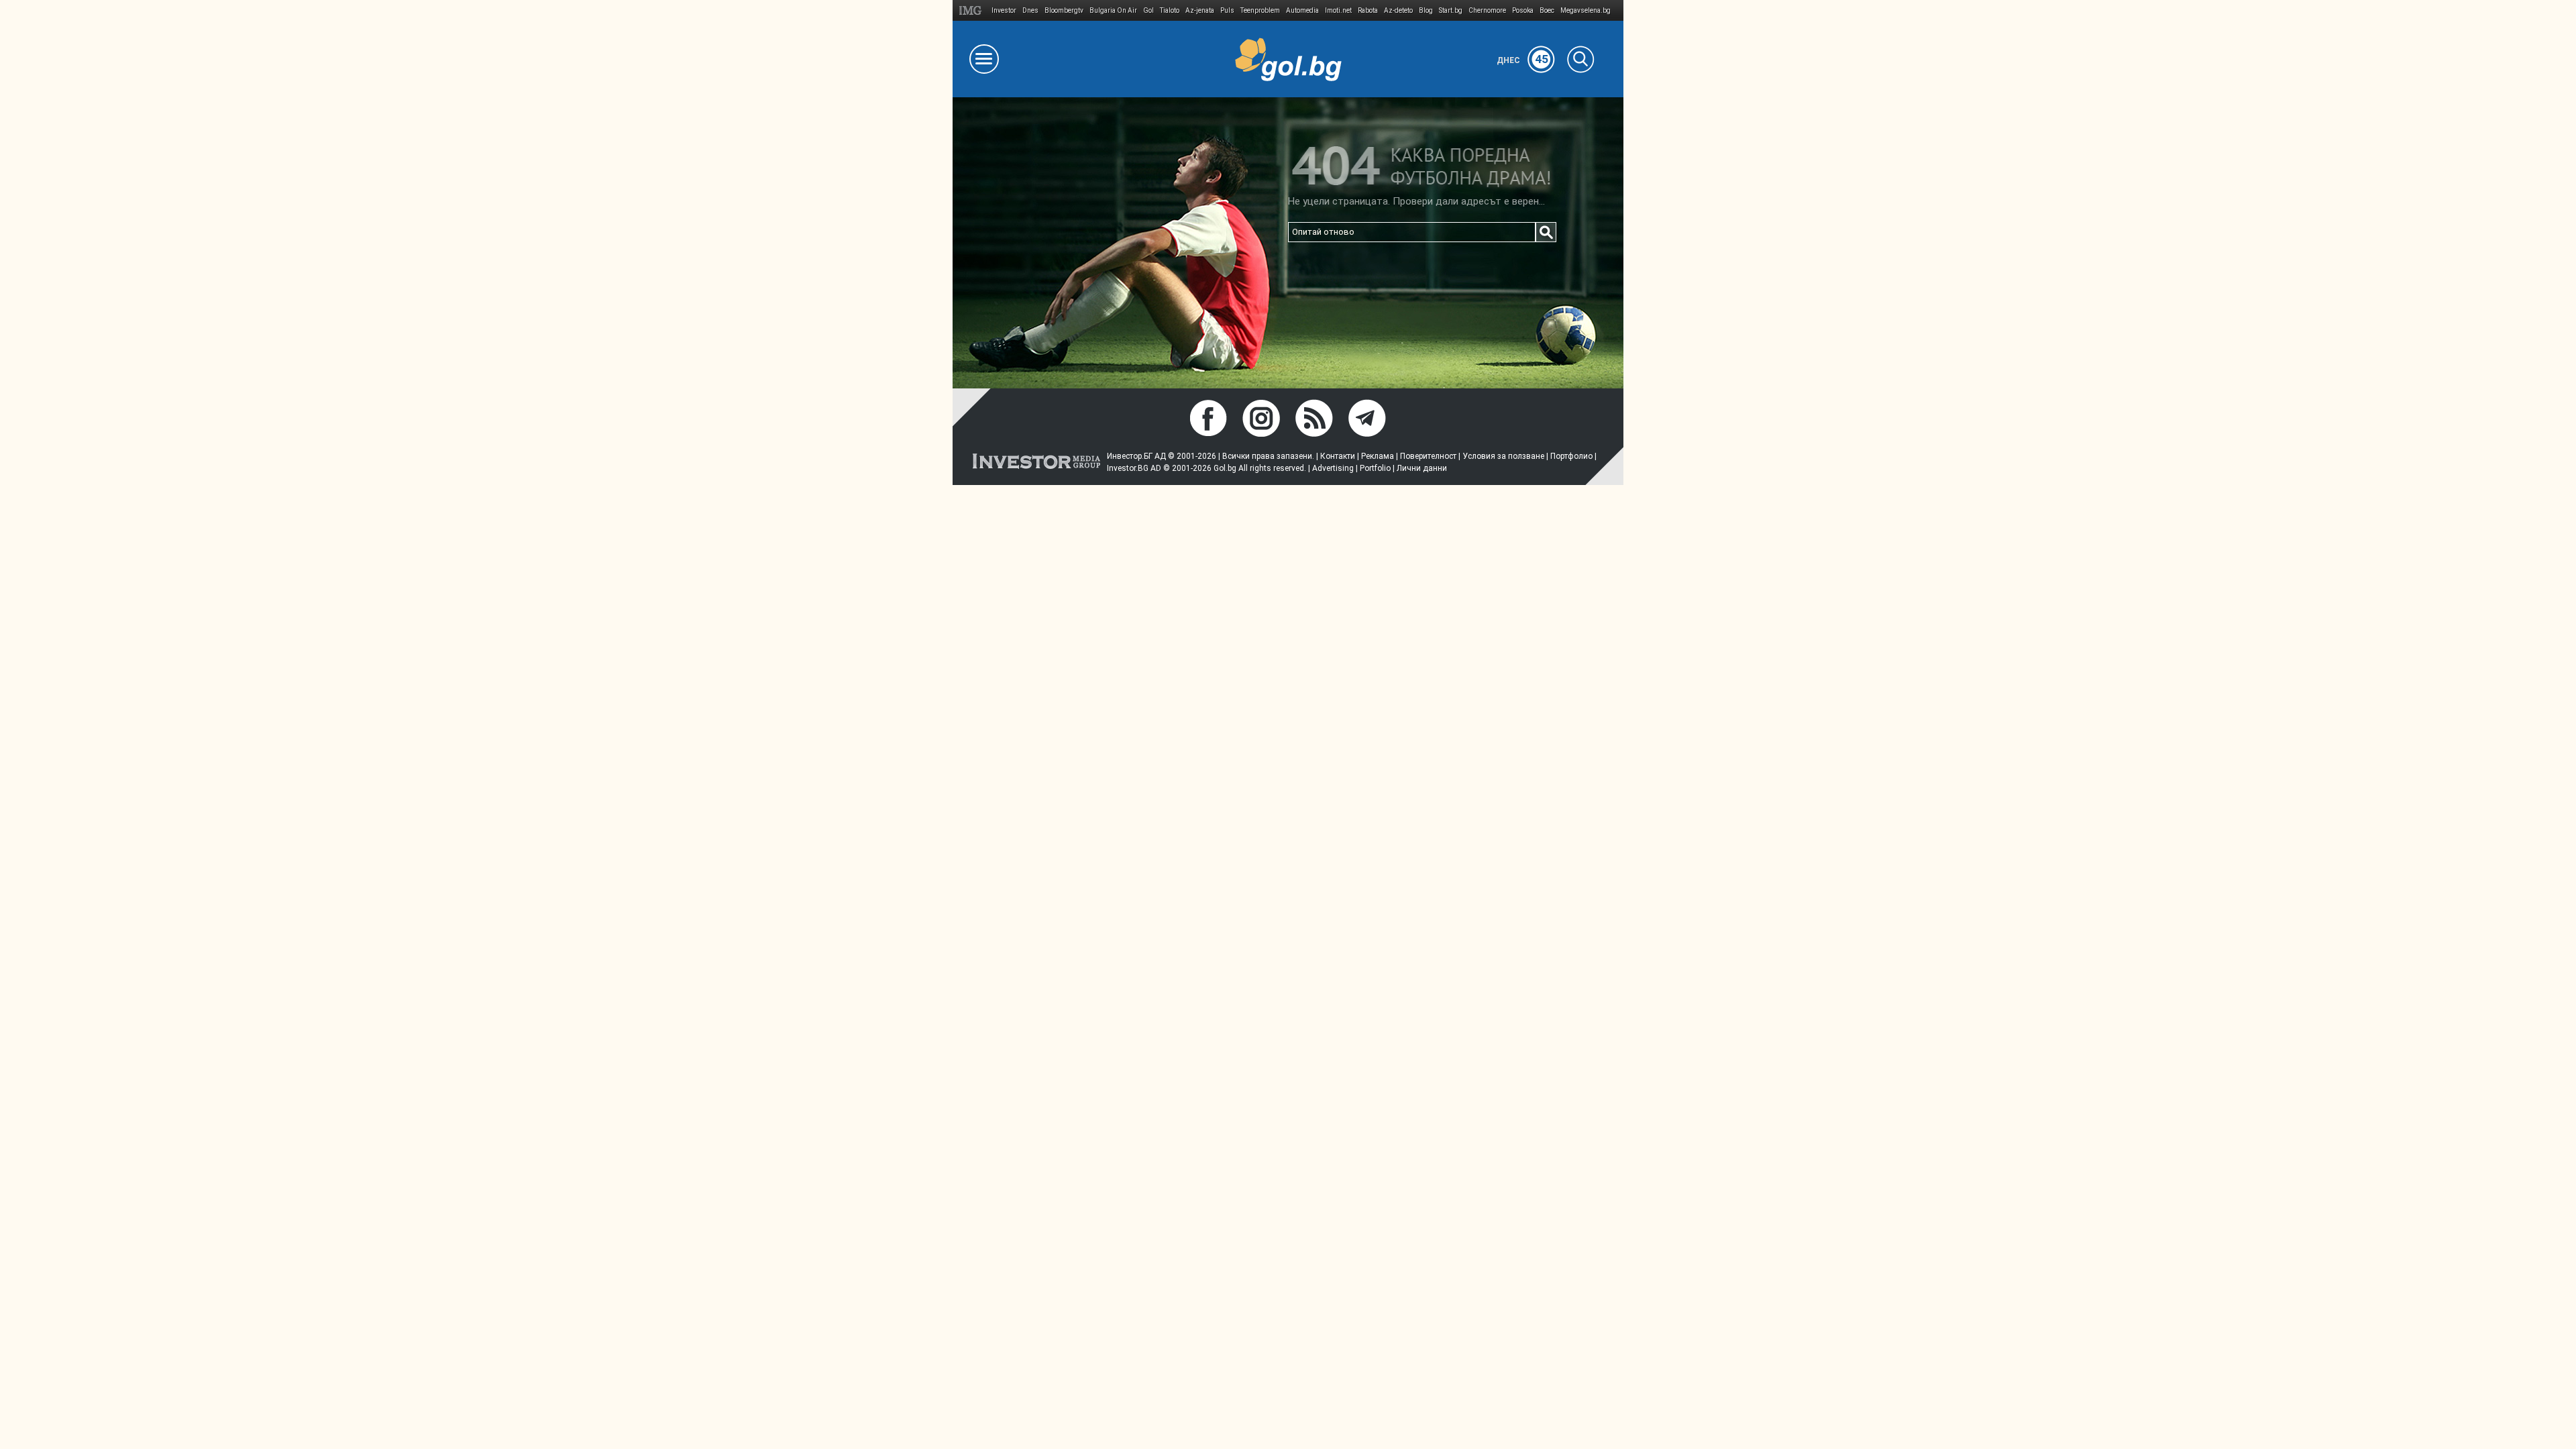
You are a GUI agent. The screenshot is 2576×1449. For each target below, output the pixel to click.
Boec (1547, 10)
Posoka (1523, 10)
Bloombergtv (1064, 10)
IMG (972, 10)
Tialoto (1170, 10)
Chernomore (1487, 10)
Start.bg (1451, 10)
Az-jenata (1200, 10)
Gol (1148, 10)
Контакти (1338, 456)
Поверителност (1428, 456)
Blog (1426, 10)
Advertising (1333, 468)
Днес (1522, 60)
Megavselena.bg (1586, 10)
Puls (1227, 10)
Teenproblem (1260, 10)
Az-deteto (1398, 10)
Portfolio (1375, 468)
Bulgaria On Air (1113, 10)
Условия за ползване (1503, 456)
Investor (1004, 10)
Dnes (1030, 10)
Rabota (1368, 10)
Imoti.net (1338, 10)
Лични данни (1422, 468)
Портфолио (1571, 456)
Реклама (1378, 456)
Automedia (1302, 10)
